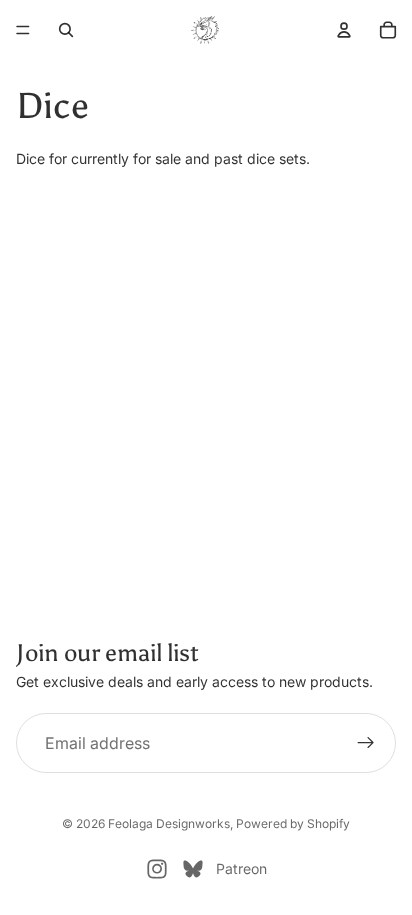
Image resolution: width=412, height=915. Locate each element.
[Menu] (23, 30)
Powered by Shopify (293, 823)
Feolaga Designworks (169, 823)
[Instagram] (157, 869)
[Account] (344, 30)
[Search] (66, 30)
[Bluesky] (193, 869)
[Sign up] (366, 743)
